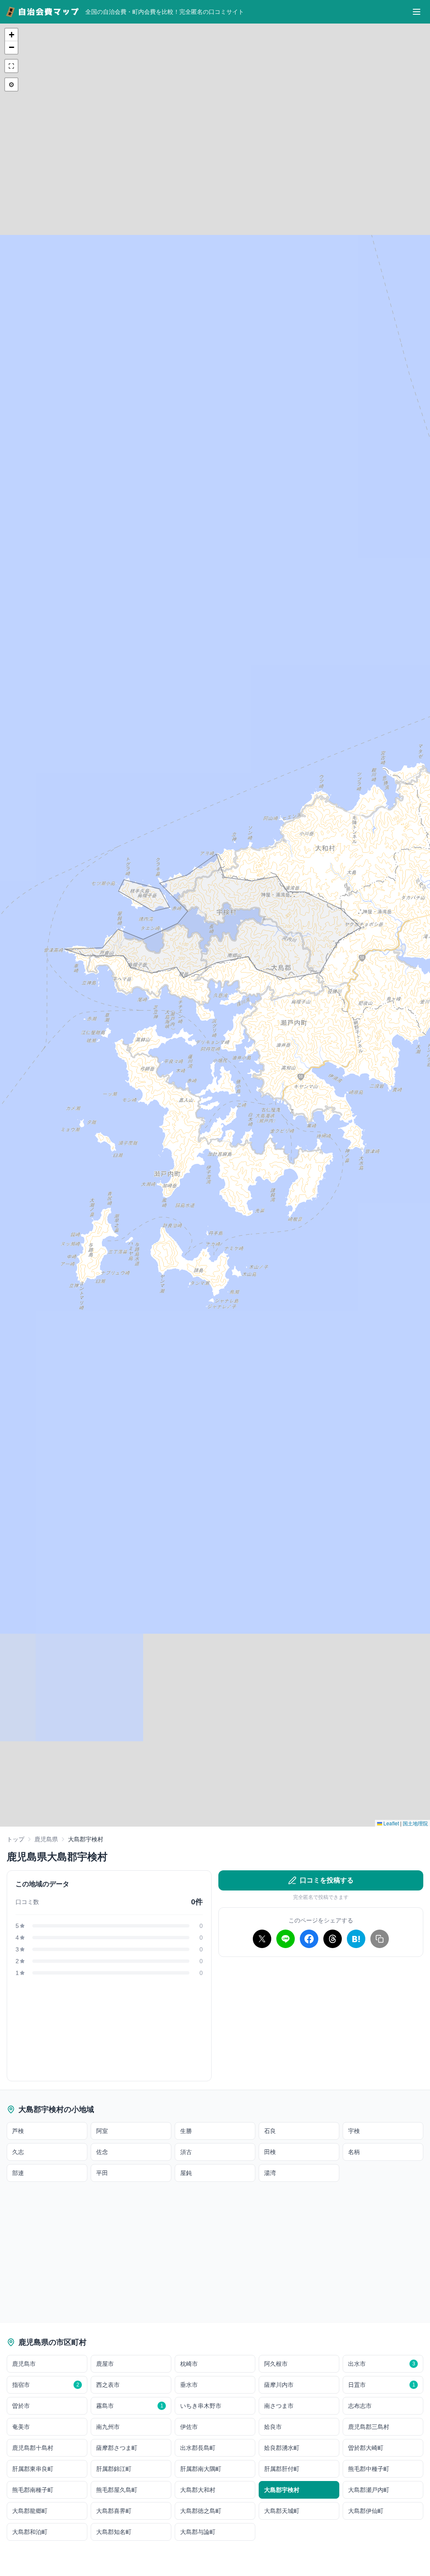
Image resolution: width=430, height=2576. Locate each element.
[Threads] (333, 1939)
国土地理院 (415, 1823)
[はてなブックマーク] (356, 1939)
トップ (16, 1839)
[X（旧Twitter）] (262, 1939)
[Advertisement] (321, 2022)
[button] (11, 35)
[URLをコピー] (380, 1939)
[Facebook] (309, 1939)
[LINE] (286, 1939)
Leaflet (391, 1823)
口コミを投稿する (327, 1880)
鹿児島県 (46, 1839)
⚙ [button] (11, 84)
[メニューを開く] (417, 12)
